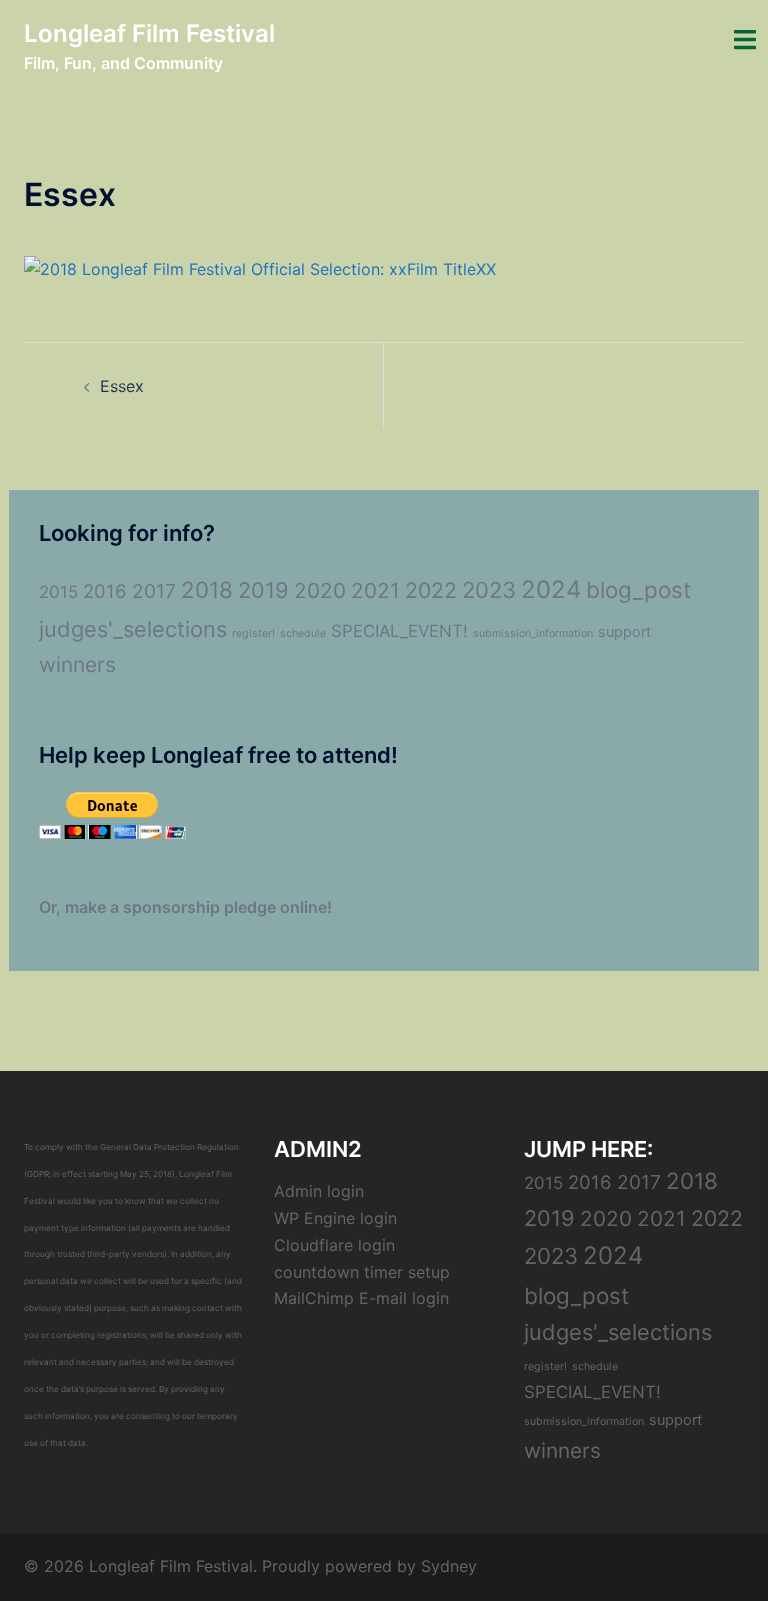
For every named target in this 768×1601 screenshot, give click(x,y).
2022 (431, 590)
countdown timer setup (362, 1272)
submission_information (533, 633)
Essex (122, 386)
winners (77, 664)
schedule (303, 633)
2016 (105, 591)
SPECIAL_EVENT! (399, 631)
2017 (154, 591)
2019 (263, 590)
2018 (207, 589)
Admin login (319, 1191)
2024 (551, 589)
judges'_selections (133, 629)
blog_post (638, 589)
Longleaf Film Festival (149, 33)
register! (253, 633)
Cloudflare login (334, 1245)
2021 (375, 590)
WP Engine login (335, 1218)
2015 (58, 592)
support (624, 632)
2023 (489, 590)
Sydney (449, 1566)
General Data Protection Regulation (169, 1147)
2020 (320, 590)
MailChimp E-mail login (361, 1298)
